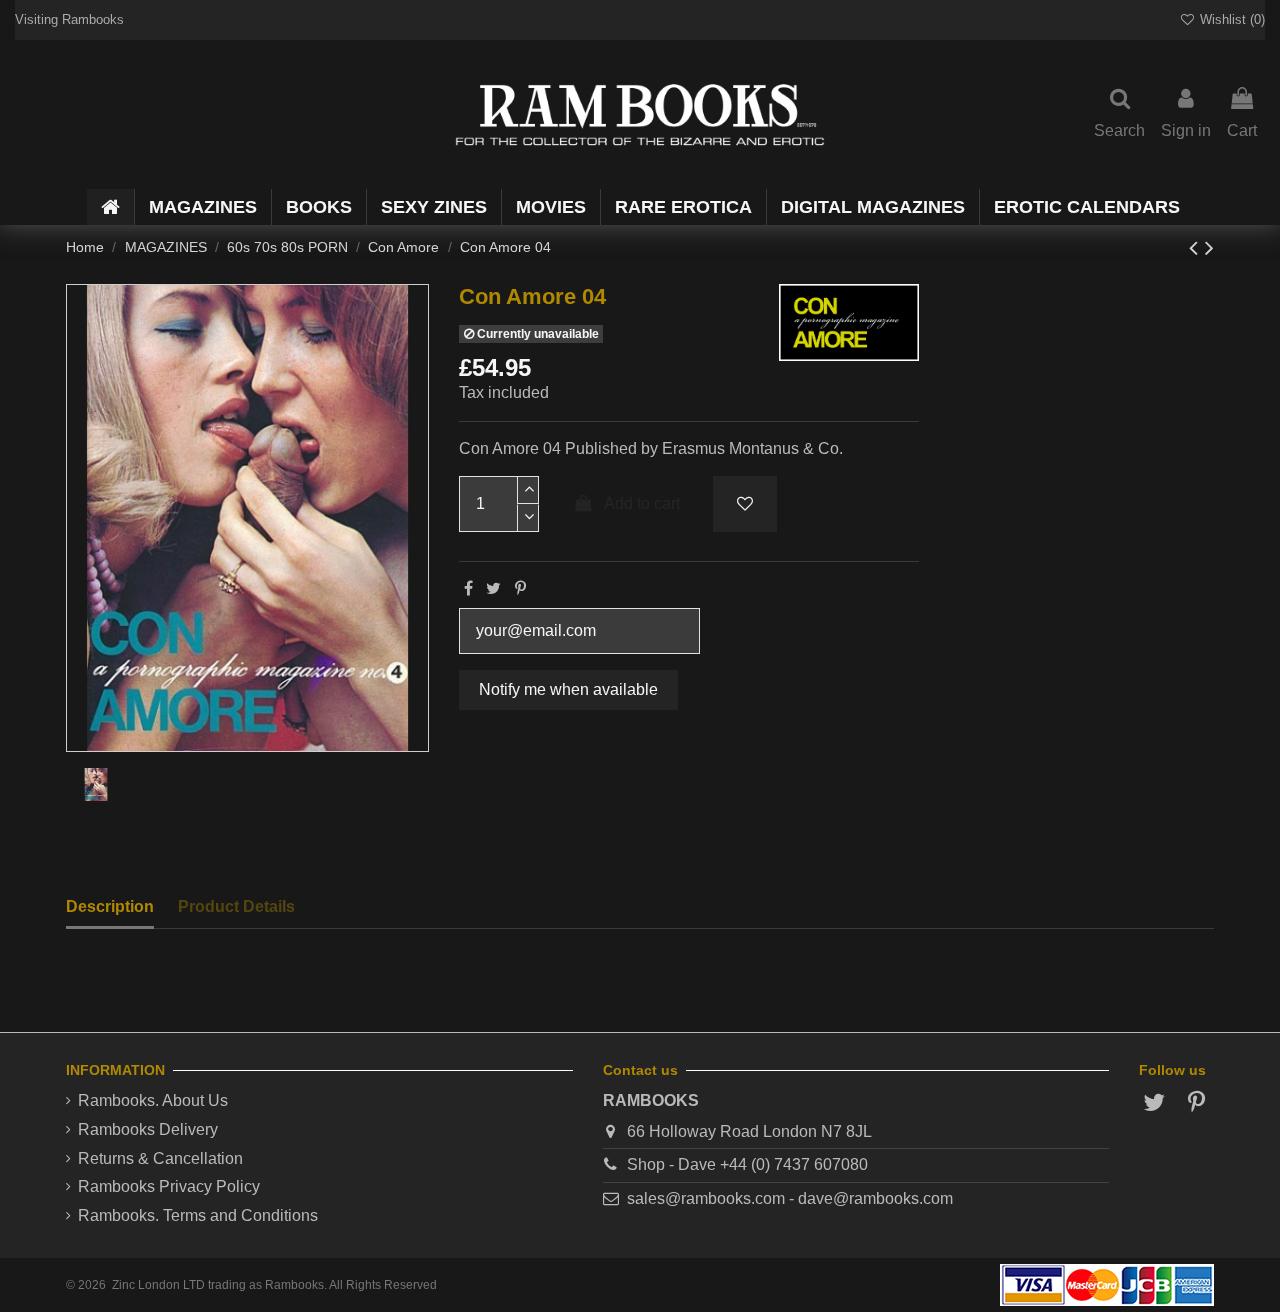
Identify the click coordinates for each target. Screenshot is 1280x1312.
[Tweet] (493, 588)
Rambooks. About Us (153, 1100)
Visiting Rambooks (69, 19)
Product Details (236, 906)
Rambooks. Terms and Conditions (198, 1215)
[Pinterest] (520, 588)
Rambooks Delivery (148, 1129)
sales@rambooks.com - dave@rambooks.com (790, 1198)
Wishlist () (1230, 19)
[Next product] (1209, 247)
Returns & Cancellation (160, 1158)
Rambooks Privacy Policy (169, 1186)
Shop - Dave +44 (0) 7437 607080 (747, 1164)
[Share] (468, 588)
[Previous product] (1197, 247)
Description (110, 906)
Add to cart (642, 503)
